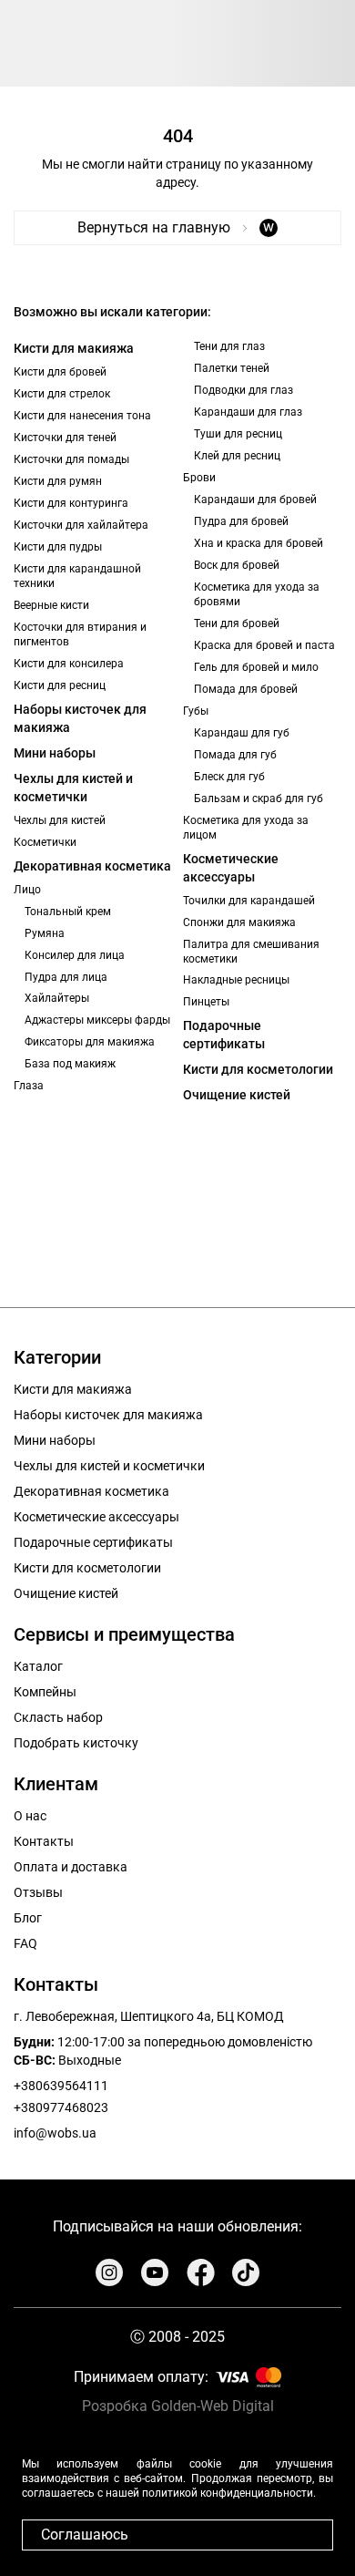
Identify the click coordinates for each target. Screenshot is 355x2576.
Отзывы (38, 1892)
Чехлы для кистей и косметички (73, 788)
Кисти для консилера (69, 664)
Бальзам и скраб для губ (259, 799)
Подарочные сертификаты (224, 1035)
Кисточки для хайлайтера (81, 525)
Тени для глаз (229, 346)
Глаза (29, 1086)
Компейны (45, 1692)
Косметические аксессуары (231, 868)
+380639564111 (61, 2086)
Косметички (45, 842)
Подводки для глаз (243, 390)
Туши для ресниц (238, 434)
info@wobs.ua (55, 2133)
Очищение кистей (237, 1095)
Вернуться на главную (176, 227)
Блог (28, 1918)
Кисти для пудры (58, 547)
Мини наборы (55, 753)
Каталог (38, 1666)
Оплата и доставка (71, 1867)
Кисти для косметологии (258, 1069)
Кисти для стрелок (62, 394)
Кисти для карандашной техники (77, 576)
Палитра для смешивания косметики (251, 952)
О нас (30, 1816)
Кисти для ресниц (60, 685)
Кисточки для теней (65, 438)
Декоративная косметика (92, 866)
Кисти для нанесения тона (82, 416)
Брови (199, 478)
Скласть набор (58, 1717)
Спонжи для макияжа (239, 922)
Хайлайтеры (57, 998)
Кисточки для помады (71, 459)
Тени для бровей (237, 623)
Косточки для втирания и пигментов (80, 634)
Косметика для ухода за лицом (246, 828)
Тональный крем (68, 912)
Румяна (45, 933)
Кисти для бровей (60, 372)
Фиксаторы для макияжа (90, 1042)
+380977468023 (61, 2107)
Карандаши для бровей (255, 500)
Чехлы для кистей (60, 820)
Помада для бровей (246, 689)
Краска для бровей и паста (264, 645)
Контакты (44, 1841)
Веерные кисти (51, 605)
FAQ (25, 1943)
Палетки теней (232, 368)
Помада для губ (235, 755)
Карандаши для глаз (248, 412)
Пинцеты (206, 1002)
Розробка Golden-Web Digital (178, 2406)
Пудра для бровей (241, 521)
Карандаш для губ (242, 733)
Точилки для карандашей (249, 901)
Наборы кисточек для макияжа (80, 718)
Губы (196, 711)
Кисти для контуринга (71, 503)
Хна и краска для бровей (259, 543)
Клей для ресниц (237, 456)
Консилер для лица (75, 955)
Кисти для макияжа (74, 348)
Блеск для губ (229, 777)
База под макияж (70, 1064)
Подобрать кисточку (76, 1743)
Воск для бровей (237, 565)
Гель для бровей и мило (256, 667)
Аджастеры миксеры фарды (97, 1020)
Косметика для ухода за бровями (257, 594)
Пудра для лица (66, 977)
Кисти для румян (58, 481)
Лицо (27, 890)
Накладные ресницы (236, 980)
